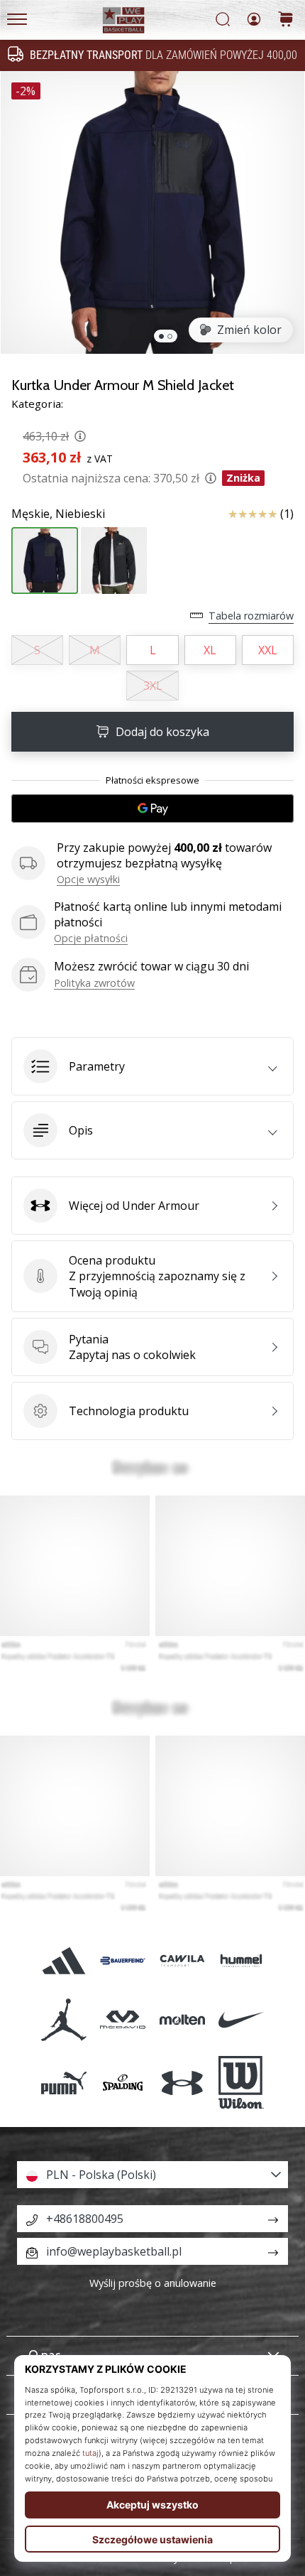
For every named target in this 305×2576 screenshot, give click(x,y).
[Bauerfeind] (123, 1960)
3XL (153, 686)
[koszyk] (286, 20)
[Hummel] (241, 1960)
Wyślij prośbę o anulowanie (153, 2283)
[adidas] (64, 1960)
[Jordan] (64, 2020)
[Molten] (182, 2020)
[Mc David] (123, 2020)
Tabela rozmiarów (251, 616)
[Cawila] (182, 1960)
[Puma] (64, 2083)
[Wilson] (241, 2083)
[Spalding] (123, 2083)
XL (210, 650)
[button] (152, 1066)
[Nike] (241, 2020)
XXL (268, 650)
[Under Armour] (182, 2083)
